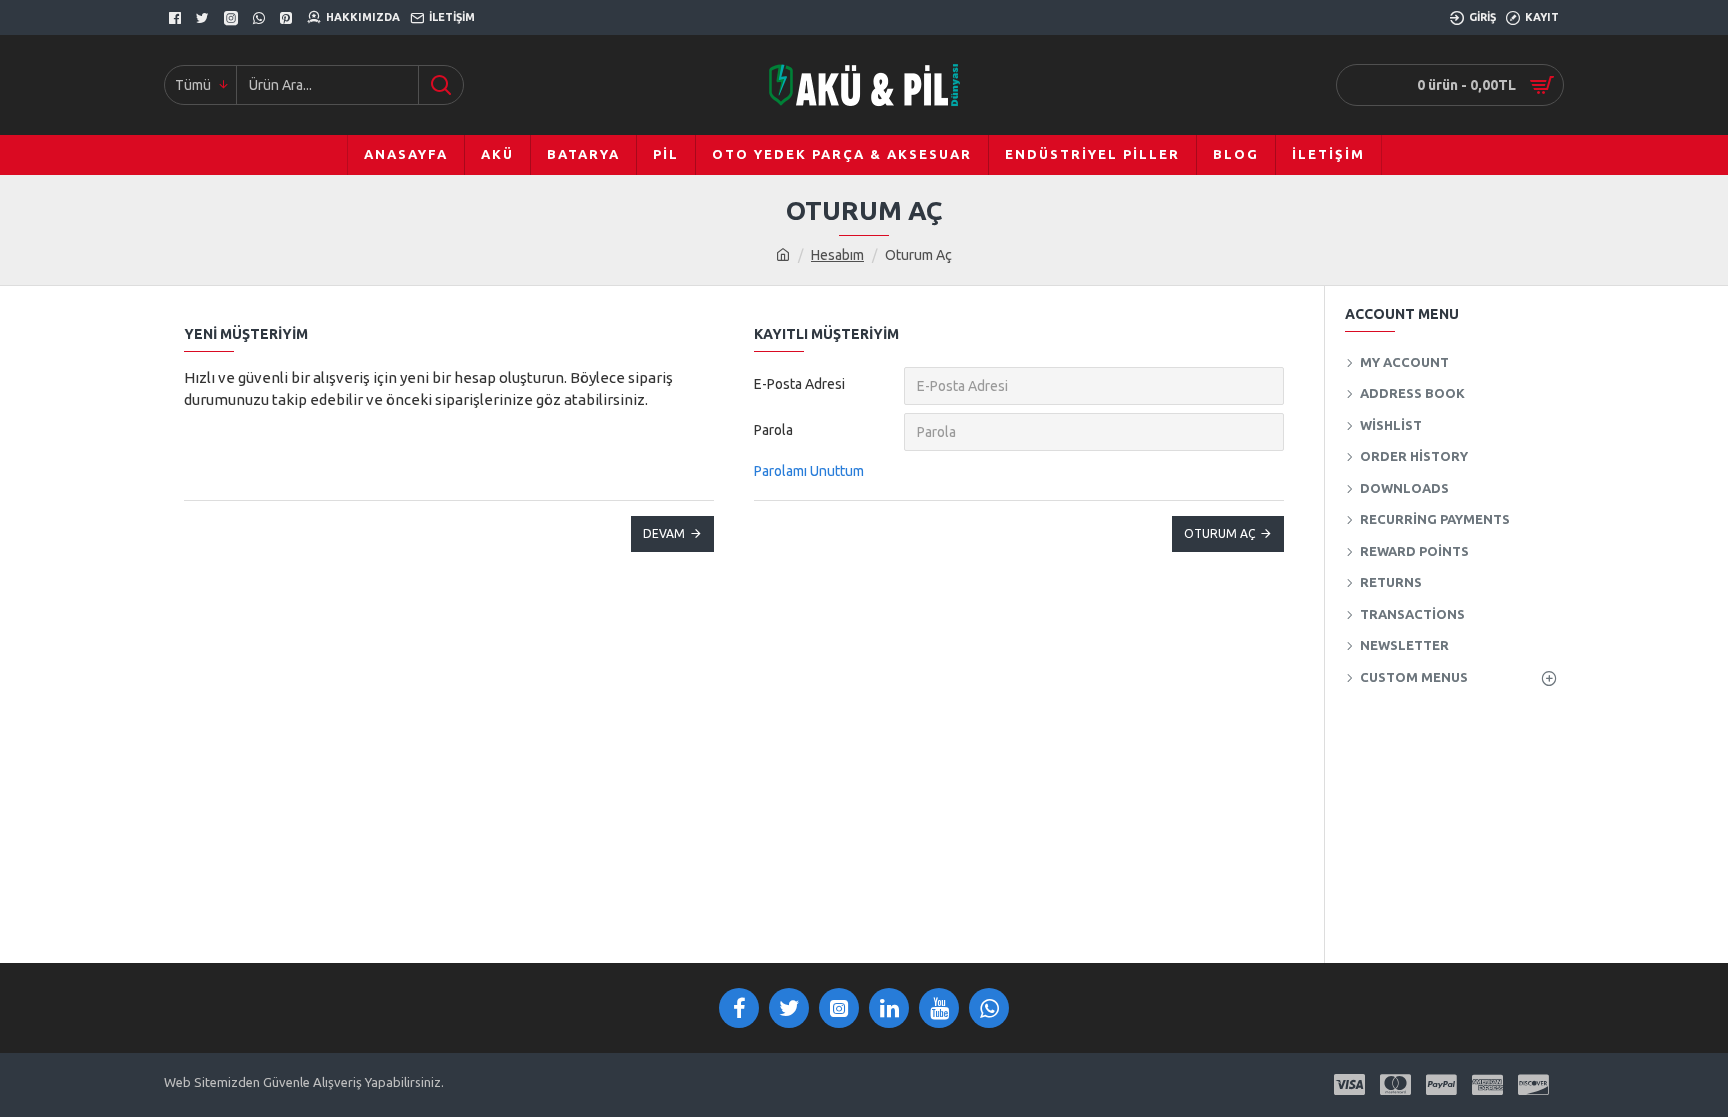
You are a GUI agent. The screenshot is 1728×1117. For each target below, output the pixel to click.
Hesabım (837, 255)
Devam (664, 533)
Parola (773, 430)
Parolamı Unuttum (809, 471)
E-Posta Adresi (799, 384)
